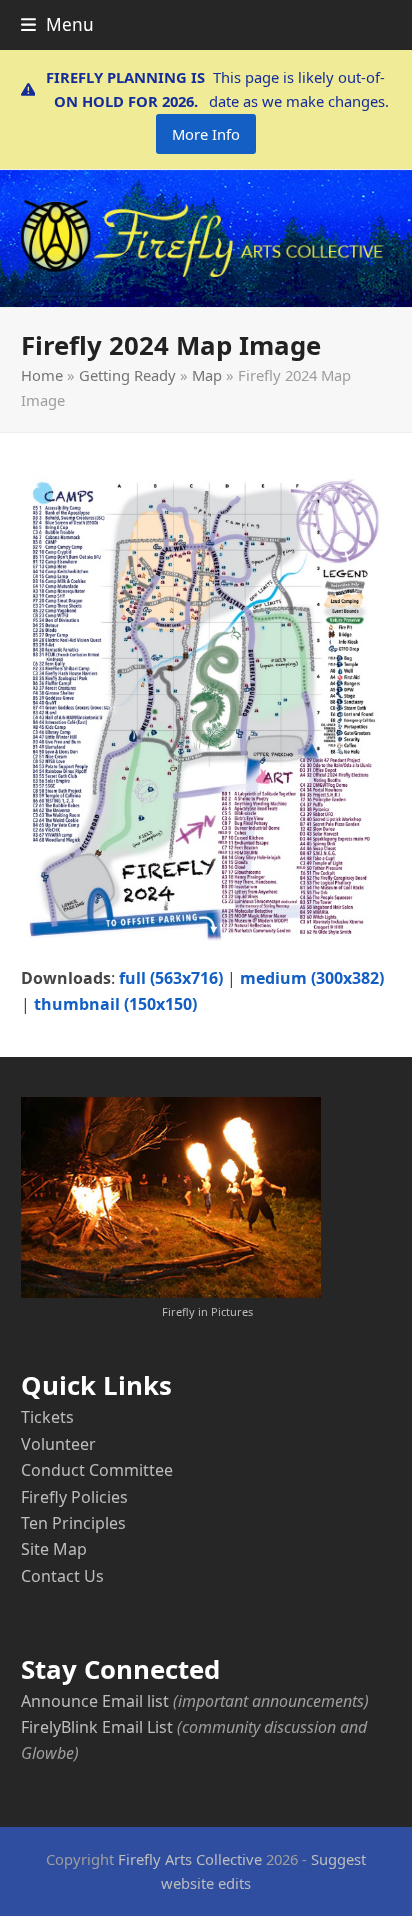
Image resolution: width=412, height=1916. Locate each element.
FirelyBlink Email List (97, 1727)
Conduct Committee (97, 1470)
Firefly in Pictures (207, 1311)
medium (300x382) (312, 978)
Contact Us (62, 1576)
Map (207, 375)
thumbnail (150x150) (115, 1004)
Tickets (47, 1417)
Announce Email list (95, 1701)
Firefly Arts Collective (190, 1859)
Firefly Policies (74, 1497)
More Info (206, 134)
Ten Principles (73, 1523)
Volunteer (58, 1444)
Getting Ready (127, 375)
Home (42, 375)
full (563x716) (171, 978)
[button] (57, 24)
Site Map (54, 1549)
